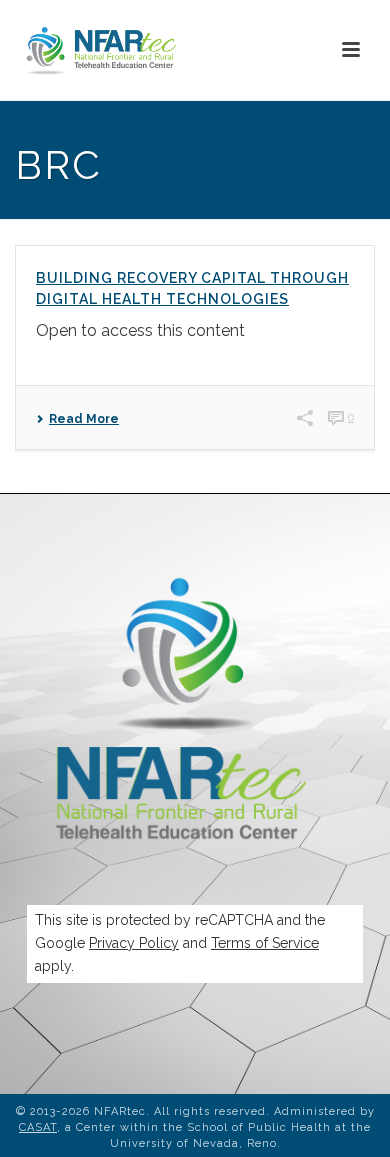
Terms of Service (265, 943)
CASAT (38, 1127)
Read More (84, 419)
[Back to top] (345, 1119)
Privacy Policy (134, 943)
